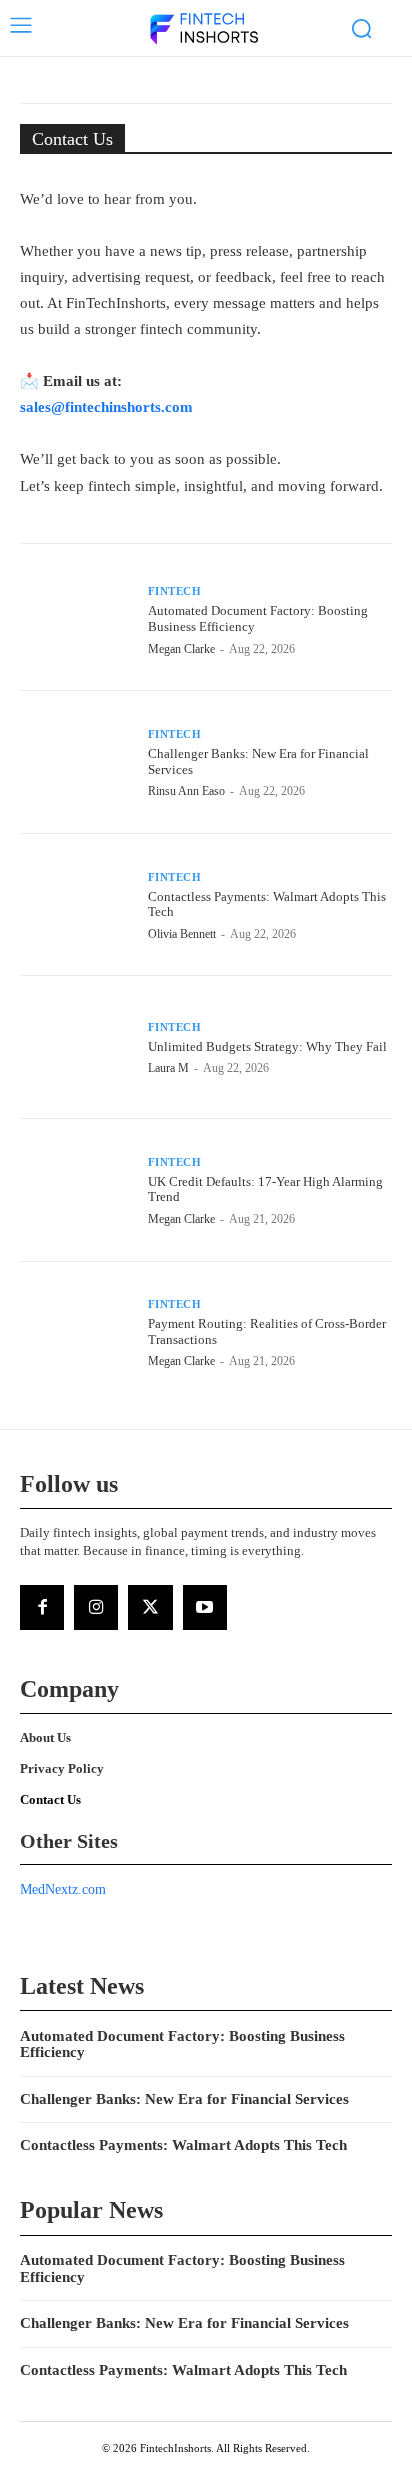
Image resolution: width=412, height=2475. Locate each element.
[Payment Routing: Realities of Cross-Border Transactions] (76, 1333)
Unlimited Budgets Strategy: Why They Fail (267, 1046)
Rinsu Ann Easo (186, 791)
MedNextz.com (63, 1889)
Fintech (175, 591)
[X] (150, 1607)
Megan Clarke (181, 649)
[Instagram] (96, 1607)
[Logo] (203, 30)
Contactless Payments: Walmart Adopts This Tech (267, 904)
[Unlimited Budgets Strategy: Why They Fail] (76, 1047)
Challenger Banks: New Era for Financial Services (184, 2099)
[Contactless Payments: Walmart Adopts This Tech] (76, 905)
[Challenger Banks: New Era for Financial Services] (76, 762)
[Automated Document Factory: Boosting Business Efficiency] (76, 620)
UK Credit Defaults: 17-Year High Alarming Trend (265, 1189)
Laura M (168, 1068)
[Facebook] (42, 1607)
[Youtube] (205, 1607)
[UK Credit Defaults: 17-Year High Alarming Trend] (76, 1190)
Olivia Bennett (182, 934)
